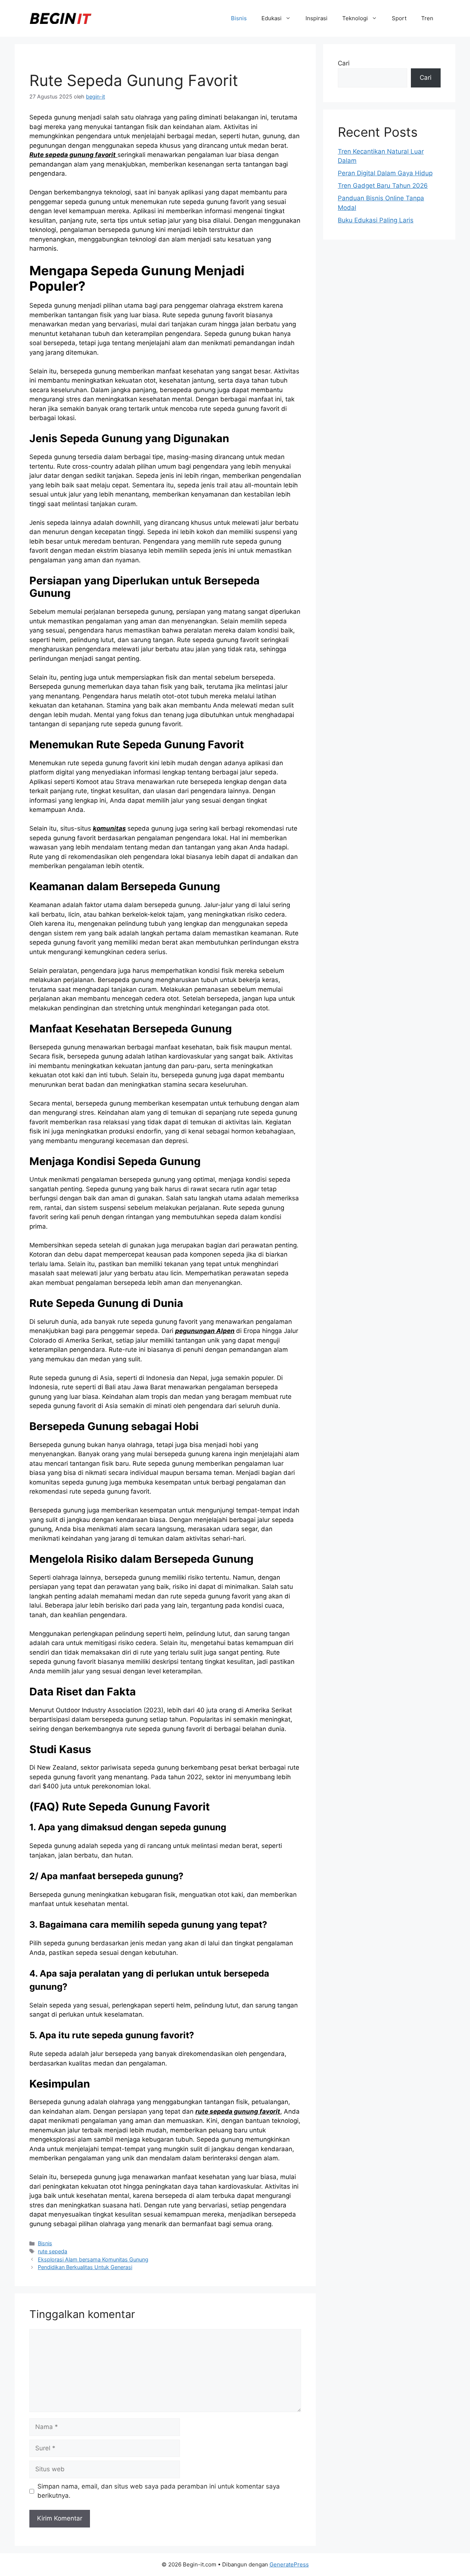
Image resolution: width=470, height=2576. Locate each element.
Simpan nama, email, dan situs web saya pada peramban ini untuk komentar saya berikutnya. (159, 2491)
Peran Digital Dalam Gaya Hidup (385, 173)
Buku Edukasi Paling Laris (376, 220)
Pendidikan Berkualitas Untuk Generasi (85, 2267)
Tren (427, 18)
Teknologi (355, 18)
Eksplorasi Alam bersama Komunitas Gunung (93, 2259)
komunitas (109, 828)
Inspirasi (317, 18)
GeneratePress (289, 2564)
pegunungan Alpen (205, 1331)
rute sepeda (53, 2251)
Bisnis (239, 18)
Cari (344, 63)
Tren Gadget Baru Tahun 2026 (383, 186)
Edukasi (272, 18)
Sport (399, 18)
